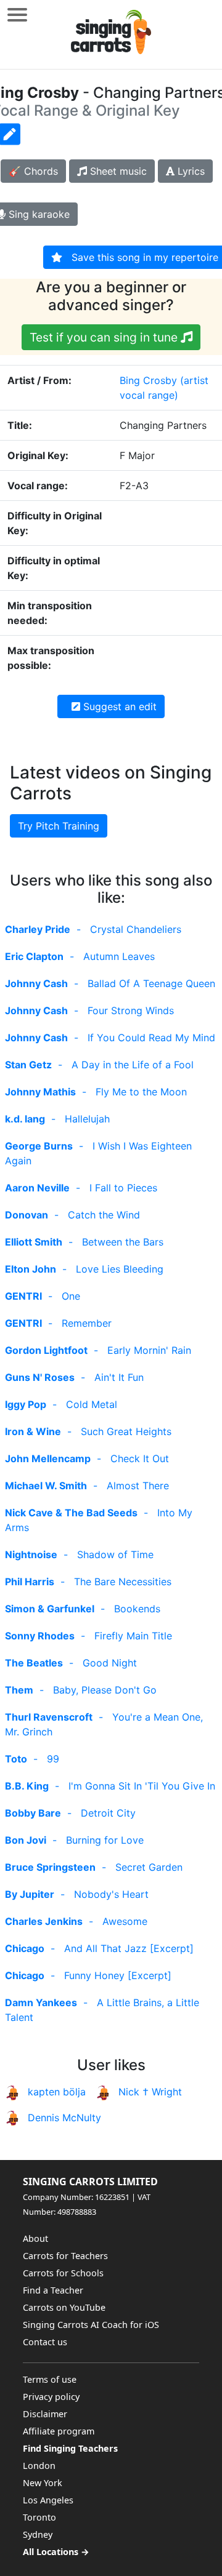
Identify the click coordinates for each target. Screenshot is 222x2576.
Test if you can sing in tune (105, 337)
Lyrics (190, 171)
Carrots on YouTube (64, 2307)
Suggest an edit (118, 706)
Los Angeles (48, 2500)
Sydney (38, 2534)
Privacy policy (51, 2397)
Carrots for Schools (63, 2273)
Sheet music (117, 171)
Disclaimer (45, 2414)
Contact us (45, 2342)
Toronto (39, 2517)
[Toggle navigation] (17, 14)
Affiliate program (59, 2431)
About (35, 2238)
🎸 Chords (33, 171)
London (39, 2466)
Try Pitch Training (59, 826)
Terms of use (50, 2379)
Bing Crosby (148, 380)
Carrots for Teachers (65, 2256)
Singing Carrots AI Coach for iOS (91, 2325)
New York (43, 2483)
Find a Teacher (53, 2290)
